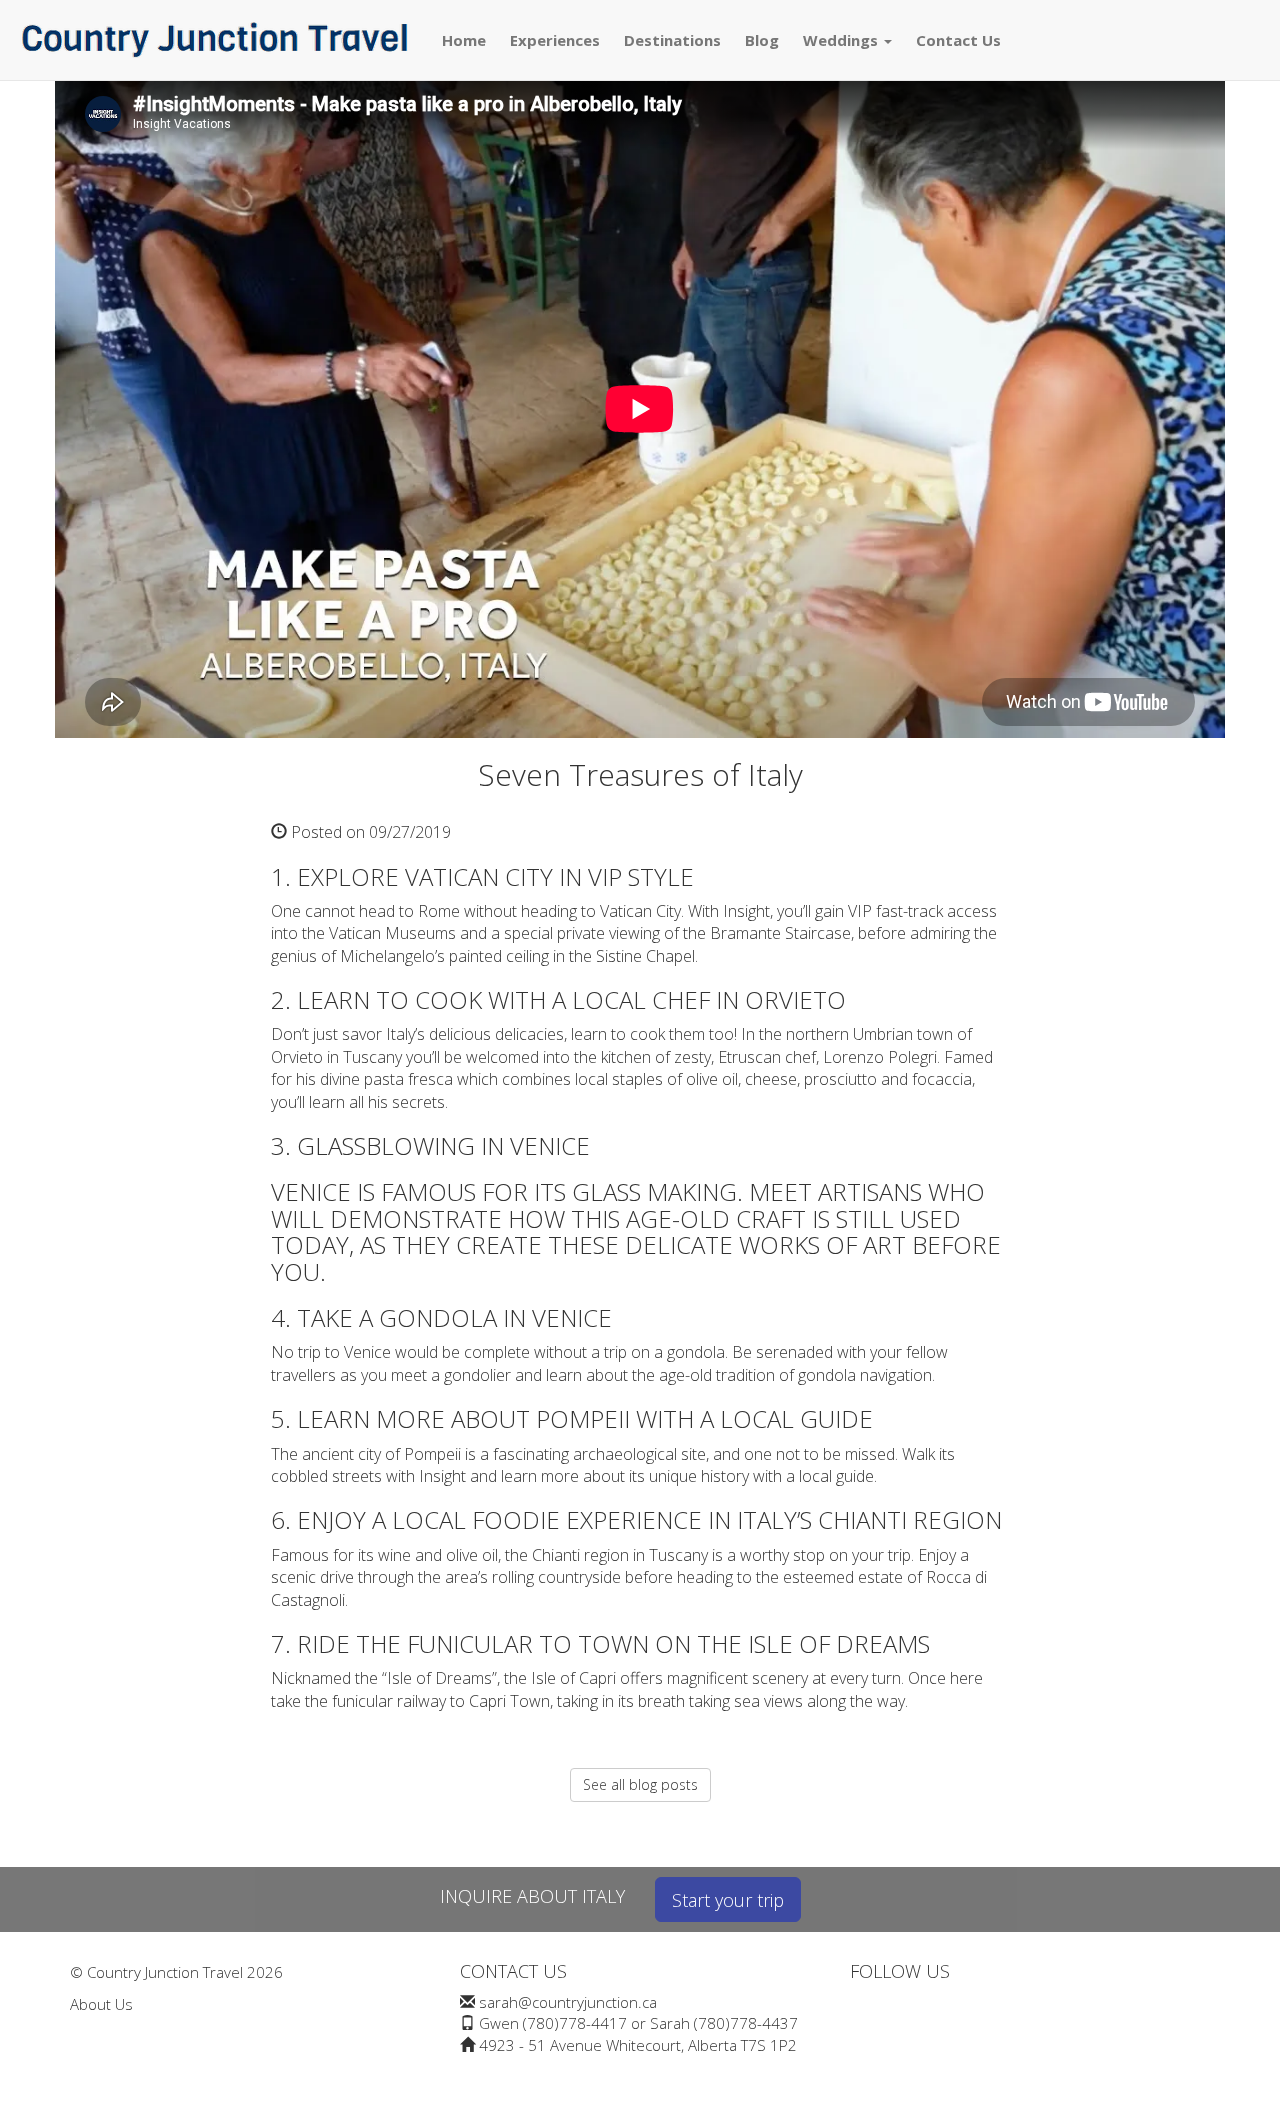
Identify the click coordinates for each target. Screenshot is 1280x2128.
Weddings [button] (842, 40)
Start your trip (728, 1900)
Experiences (555, 40)
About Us (101, 2004)
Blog (762, 40)
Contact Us (958, 40)
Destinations (672, 40)
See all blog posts (640, 1784)
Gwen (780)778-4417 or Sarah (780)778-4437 (638, 2023)
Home (464, 40)
